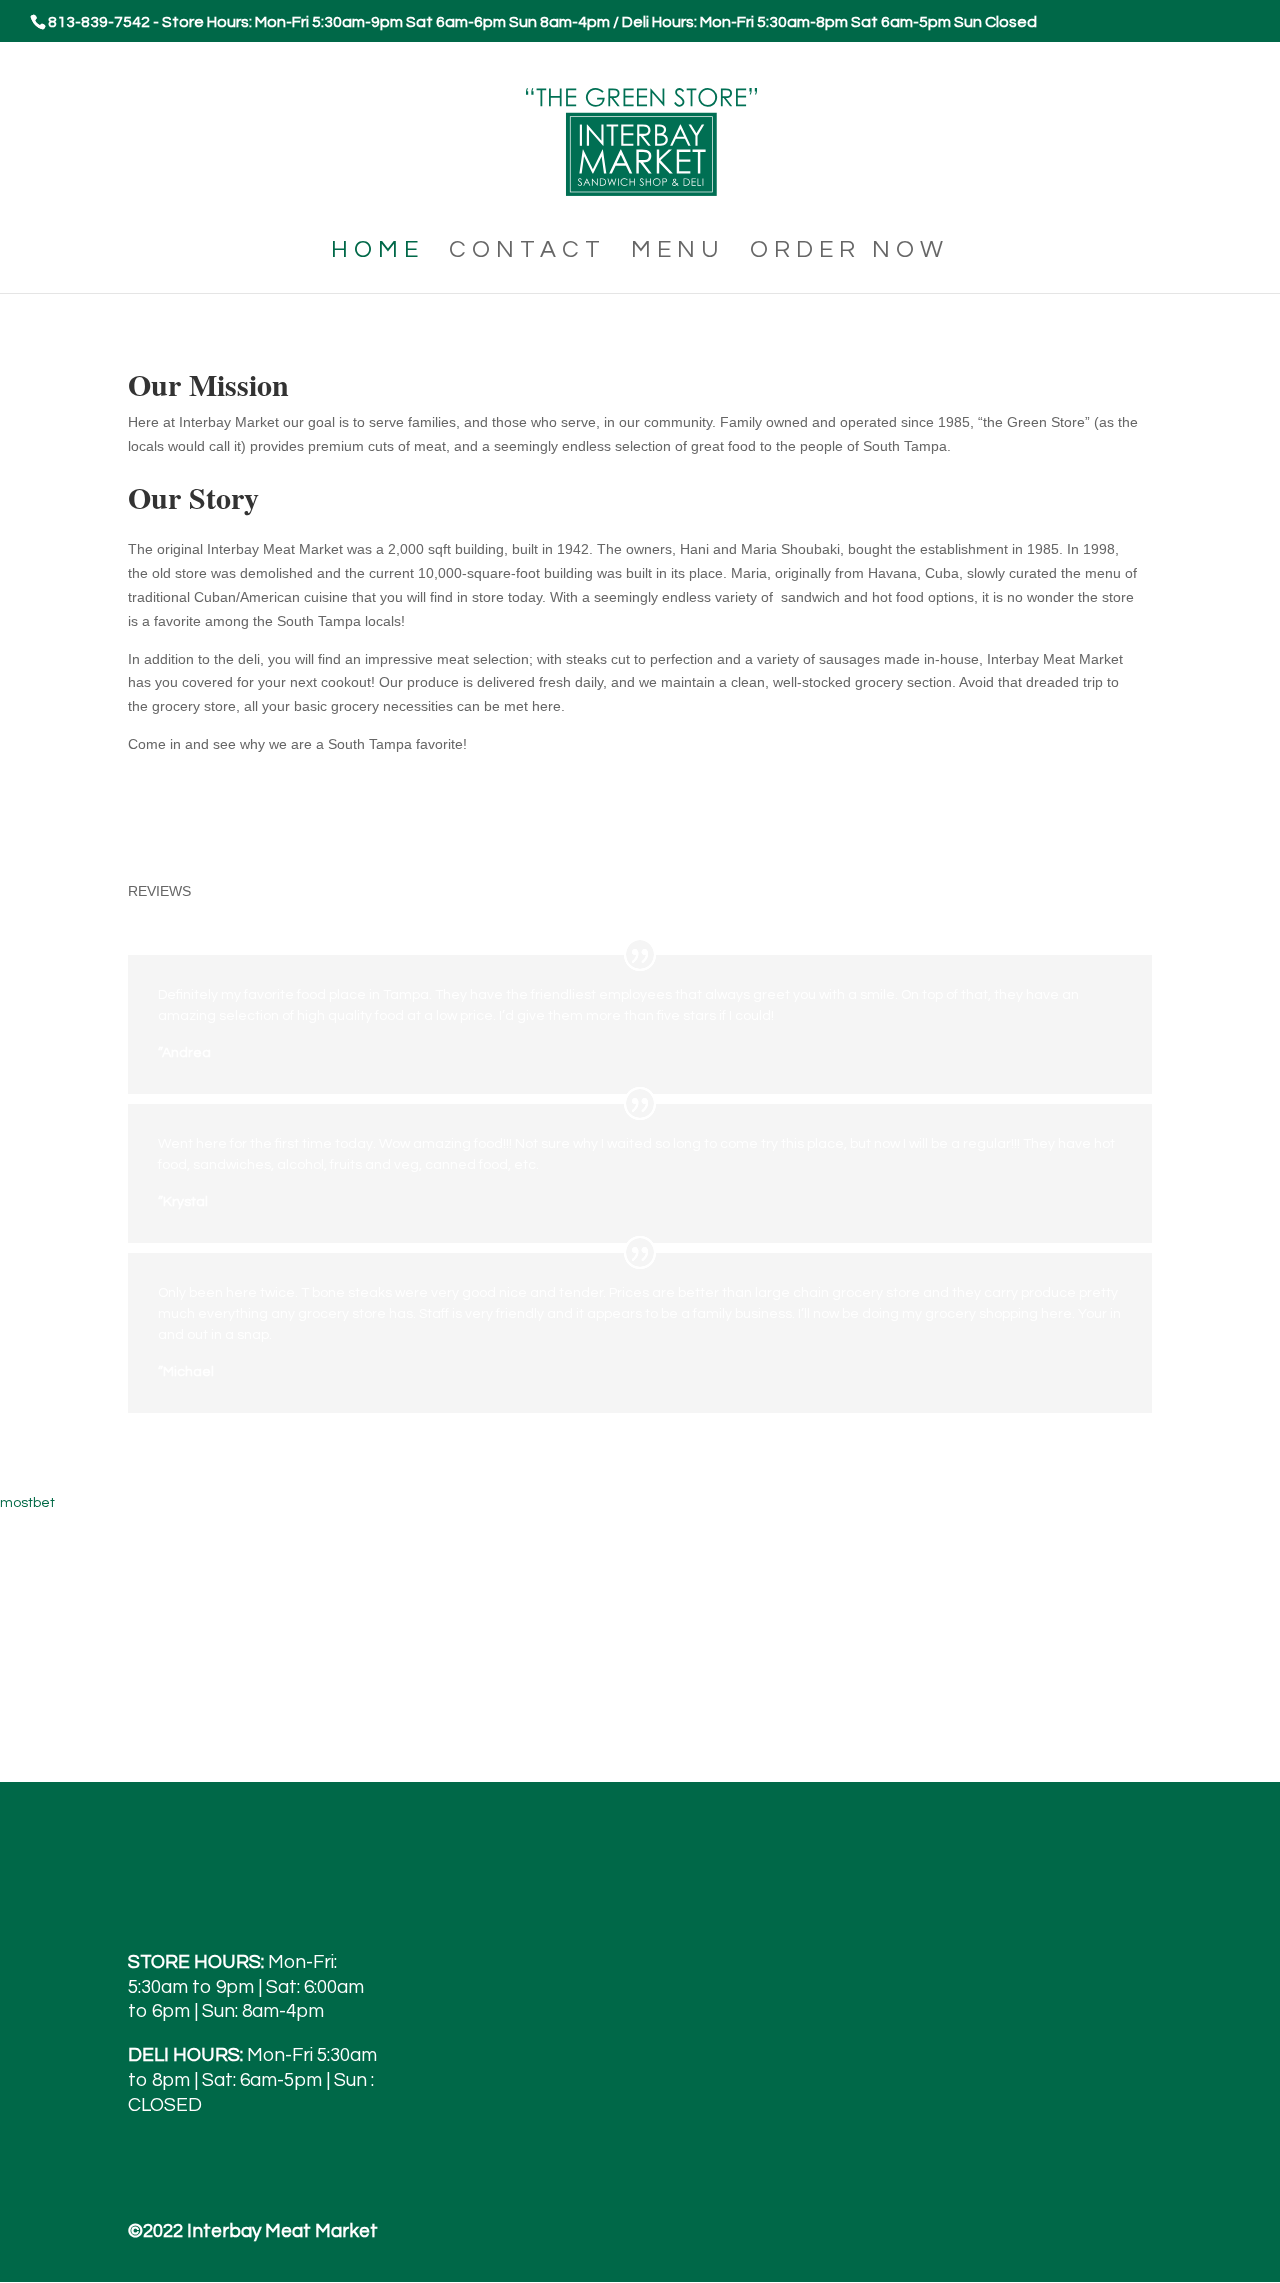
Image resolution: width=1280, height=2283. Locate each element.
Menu (678, 252)
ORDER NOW (849, 252)
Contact (527, 252)
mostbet (27, 1503)
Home (377, 252)
